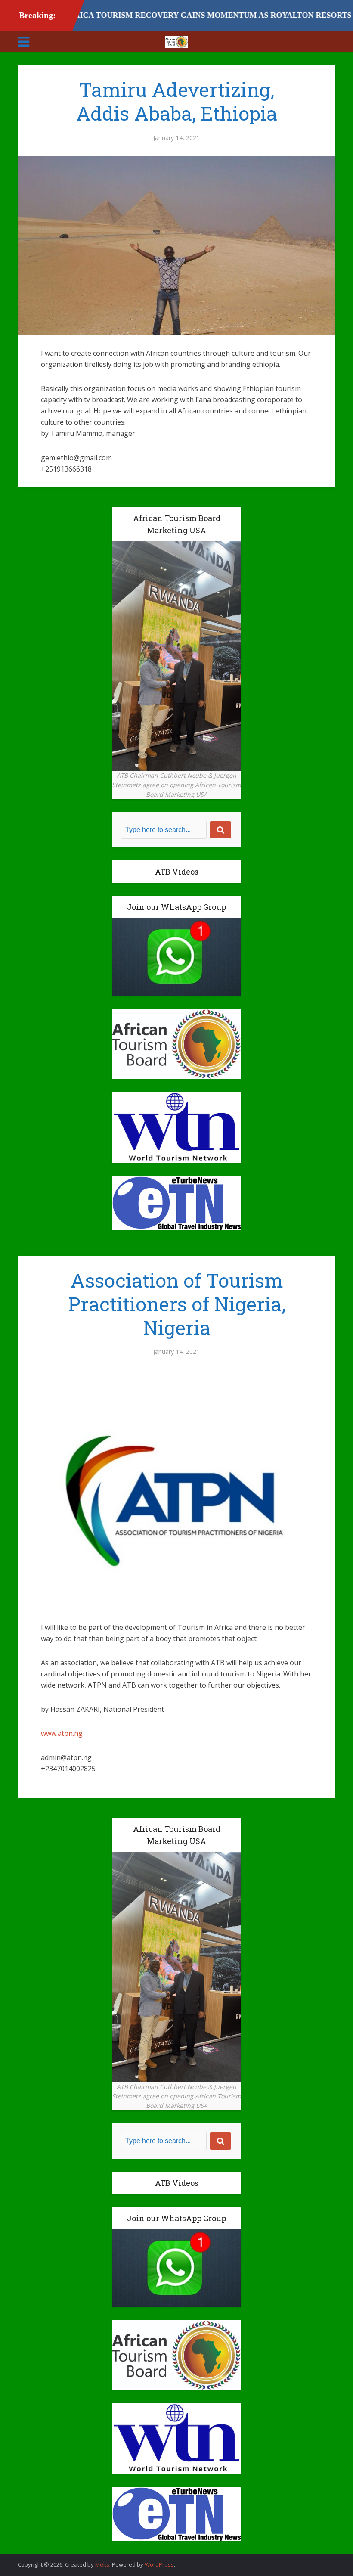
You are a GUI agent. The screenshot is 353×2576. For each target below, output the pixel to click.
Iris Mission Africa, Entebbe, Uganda (168, 2560)
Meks (102, 2564)
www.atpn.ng (62, 1733)
